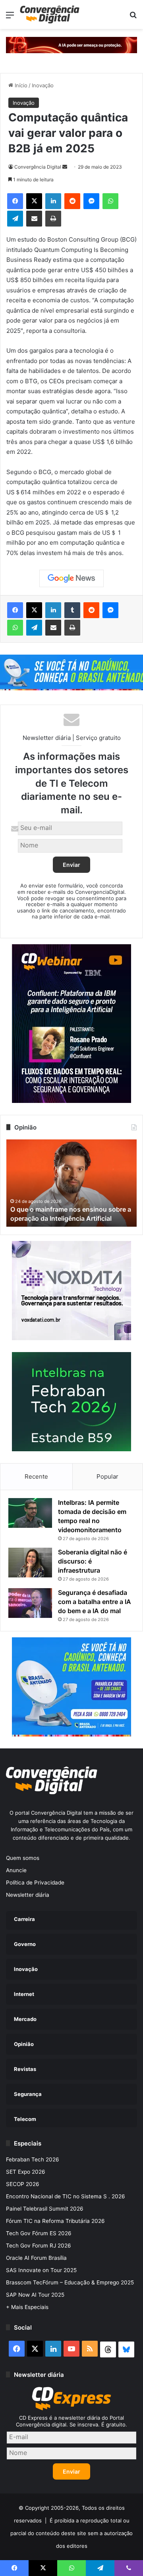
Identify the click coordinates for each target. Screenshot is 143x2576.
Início (20, 85)
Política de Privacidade (35, 1883)
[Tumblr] (72, 610)
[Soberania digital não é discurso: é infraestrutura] (30, 1563)
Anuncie (16, 1870)
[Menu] (10, 18)
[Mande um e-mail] (65, 167)
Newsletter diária (28, 1895)
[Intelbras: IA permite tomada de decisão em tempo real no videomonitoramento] (30, 1513)
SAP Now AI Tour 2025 (35, 2295)
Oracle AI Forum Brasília (36, 2258)
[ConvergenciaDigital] (50, 14)
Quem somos (23, 1858)
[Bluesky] (126, 2349)
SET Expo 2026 (26, 2172)
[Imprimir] (53, 219)
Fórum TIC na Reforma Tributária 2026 (55, 2221)
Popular (107, 1476)
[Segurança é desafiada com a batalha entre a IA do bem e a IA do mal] (30, 1603)
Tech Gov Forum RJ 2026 (39, 2246)
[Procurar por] (133, 18)
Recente (36, 1476)
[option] (71, 1183)
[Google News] (71, 578)
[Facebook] (15, 201)
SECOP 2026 (23, 2184)
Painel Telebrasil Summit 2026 (45, 2209)
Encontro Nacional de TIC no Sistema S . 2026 (66, 2196)
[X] (34, 201)
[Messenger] (91, 201)
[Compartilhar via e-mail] (34, 219)
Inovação (43, 85)
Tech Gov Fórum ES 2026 (39, 2233)
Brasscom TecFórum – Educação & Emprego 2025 (70, 2282)
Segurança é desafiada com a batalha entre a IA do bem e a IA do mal (95, 1602)
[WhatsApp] (110, 201)
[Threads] (108, 2349)
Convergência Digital (38, 167)
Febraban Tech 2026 (33, 2159)
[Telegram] (15, 219)
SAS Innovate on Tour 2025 (41, 2270)
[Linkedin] (53, 201)
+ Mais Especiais (27, 2307)
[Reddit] (72, 201)
